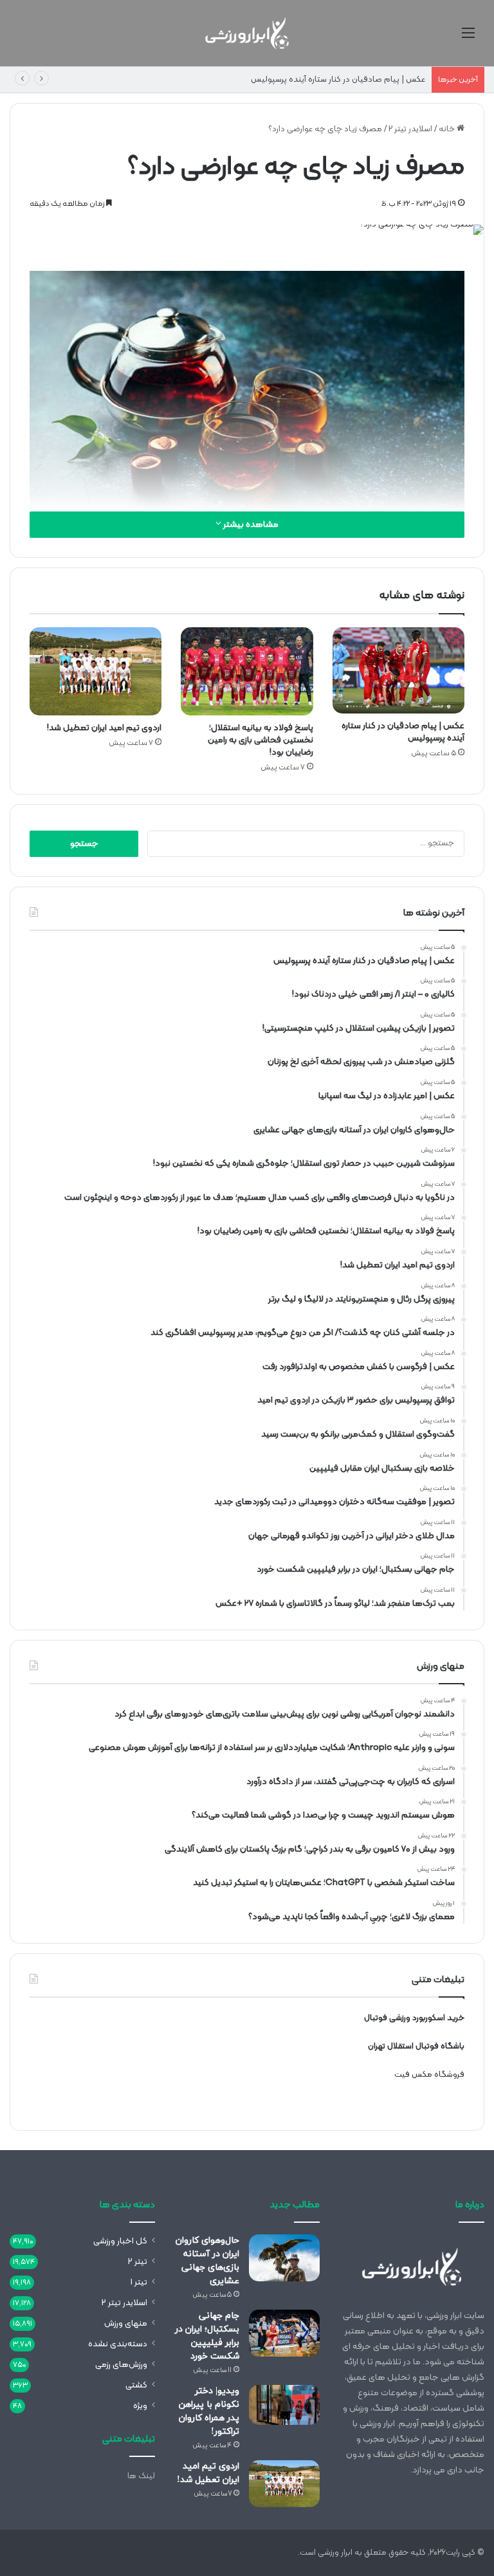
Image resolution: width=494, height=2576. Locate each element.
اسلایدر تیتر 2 (410, 129)
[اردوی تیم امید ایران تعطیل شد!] (96, 671)
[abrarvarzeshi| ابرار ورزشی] (247, 33)
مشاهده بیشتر (250, 525)
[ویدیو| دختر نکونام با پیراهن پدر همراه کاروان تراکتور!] (284, 2405)
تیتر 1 (139, 2282)
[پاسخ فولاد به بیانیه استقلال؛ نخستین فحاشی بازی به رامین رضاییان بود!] (247, 671)
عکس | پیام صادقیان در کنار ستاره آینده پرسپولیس (338, 80)
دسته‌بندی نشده (118, 2344)
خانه (448, 129)
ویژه (140, 2406)
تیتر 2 (138, 2262)
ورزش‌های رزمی (121, 2365)
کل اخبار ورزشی (120, 2241)
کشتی (136, 2385)
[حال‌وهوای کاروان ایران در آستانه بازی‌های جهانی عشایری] (284, 2258)
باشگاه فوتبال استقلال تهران (416, 2047)
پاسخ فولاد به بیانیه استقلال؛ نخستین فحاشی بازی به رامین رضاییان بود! (261, 740)
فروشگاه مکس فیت (429, 2075)
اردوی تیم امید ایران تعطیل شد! (104, 728)
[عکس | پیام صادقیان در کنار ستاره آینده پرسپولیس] (398, 670)
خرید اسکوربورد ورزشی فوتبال (414, 2018)
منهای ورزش (126, 2323)
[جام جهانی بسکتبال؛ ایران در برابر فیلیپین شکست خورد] (284, 2333)
